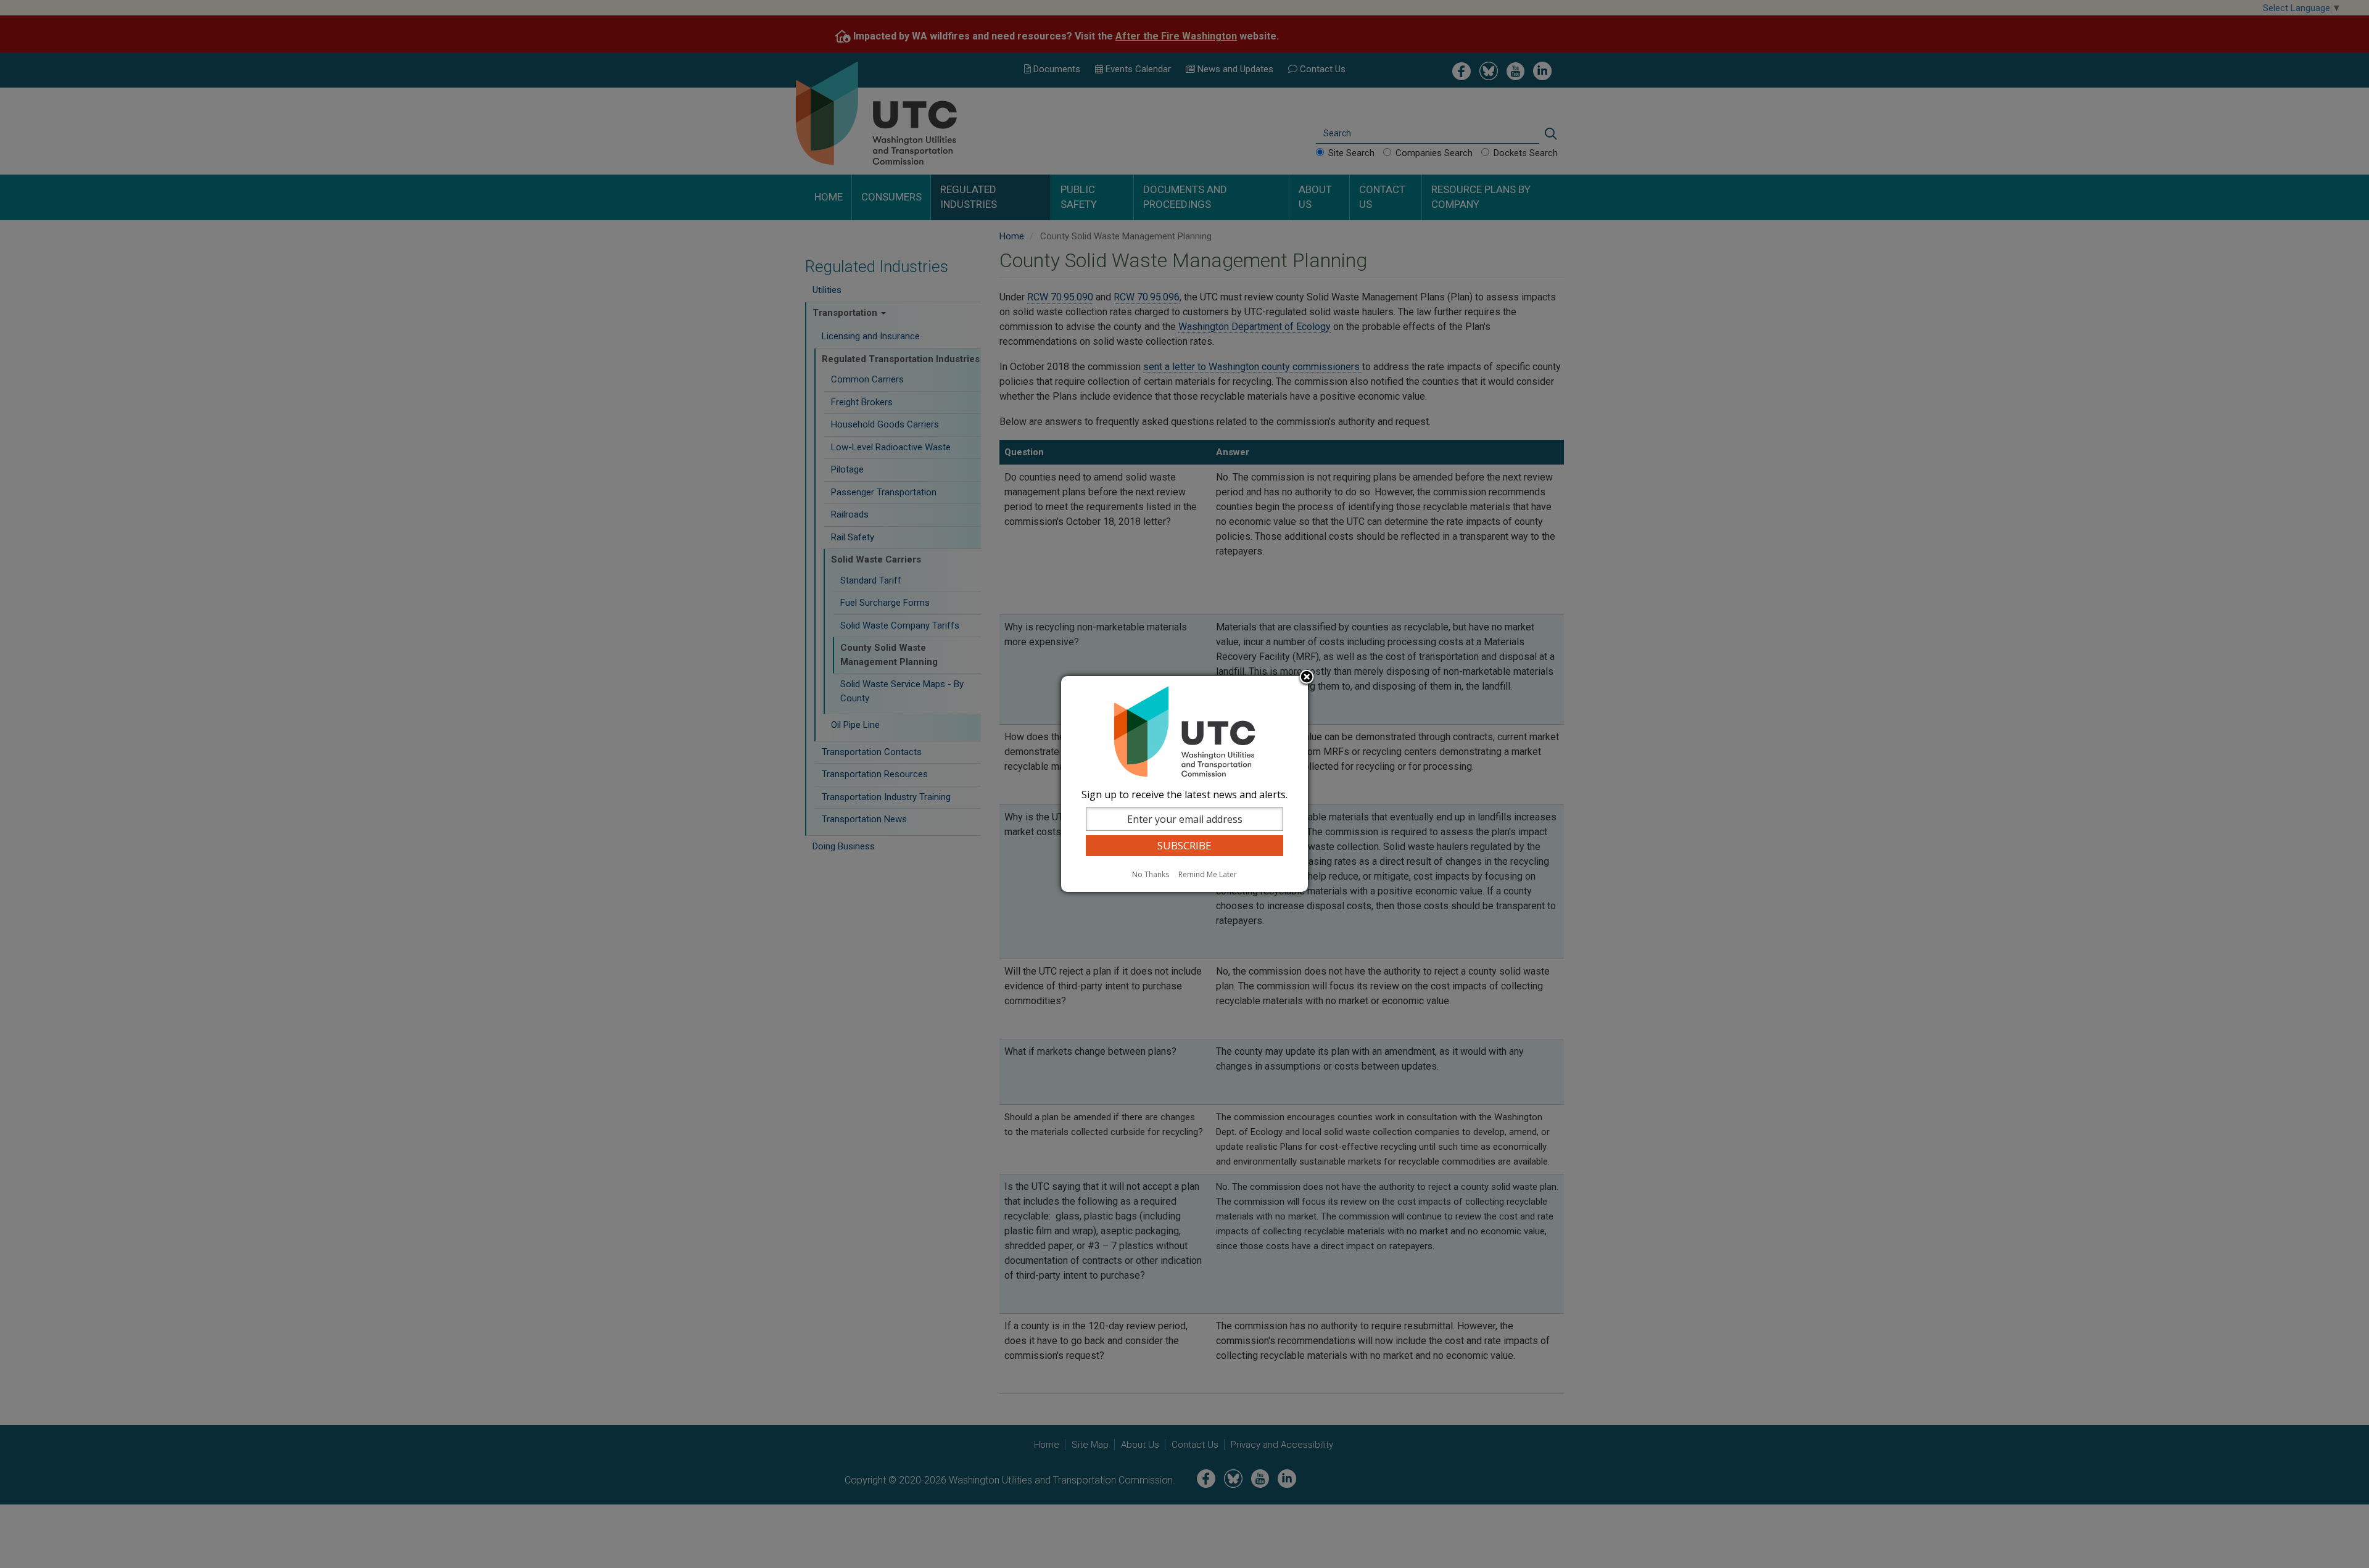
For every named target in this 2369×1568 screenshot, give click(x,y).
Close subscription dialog (1307, 678)
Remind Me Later (1208, 874)
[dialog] (1184, 784)
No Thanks (1151, 874)
